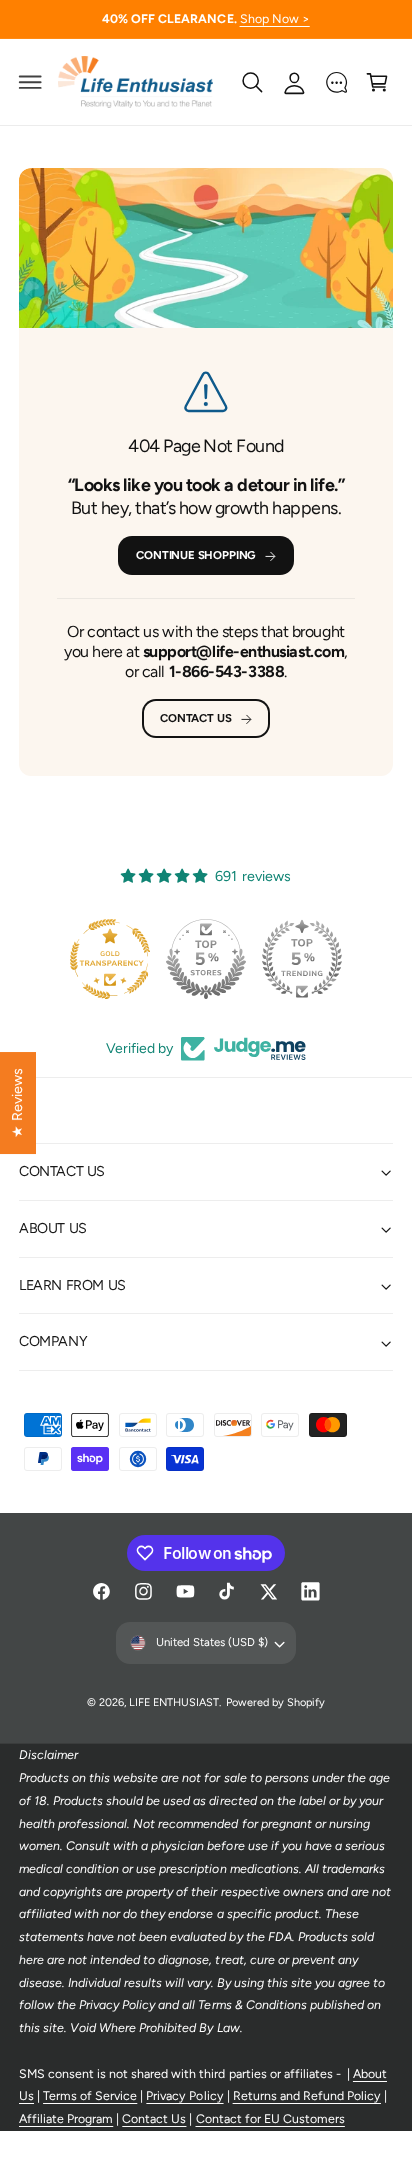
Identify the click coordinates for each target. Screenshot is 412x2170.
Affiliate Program (66, 2118)
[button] (31, 82)
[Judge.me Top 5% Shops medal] (206, 959)
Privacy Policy (184, 2095)
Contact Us (195, 718)
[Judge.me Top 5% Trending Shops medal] (302, 959)
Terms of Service (90, 2095)
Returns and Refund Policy (307, 2095)
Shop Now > (275, 18)
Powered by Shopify (275, 1702)
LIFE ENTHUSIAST (174, 1702)
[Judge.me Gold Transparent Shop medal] (110, 959)
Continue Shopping (195, 555)
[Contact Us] (336, 82)
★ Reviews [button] (17, 1103)
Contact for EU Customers (270, 2118)
